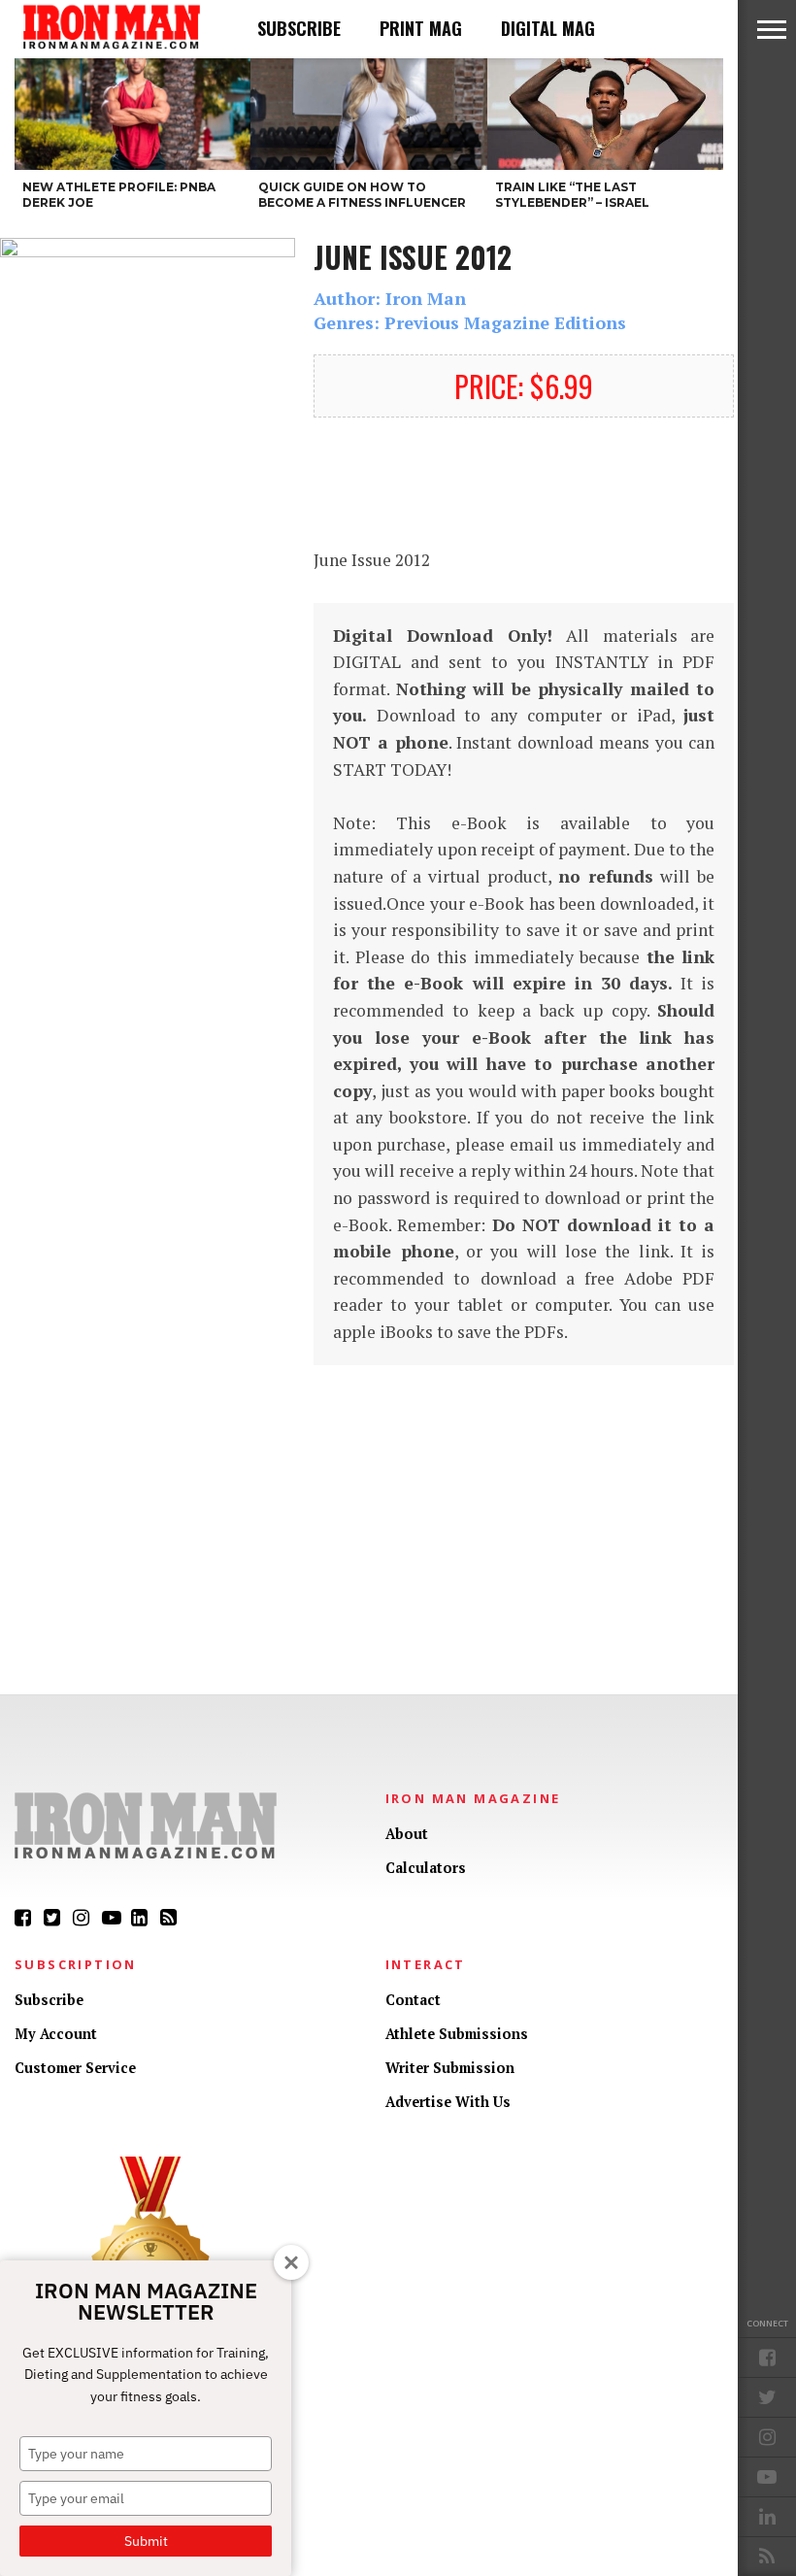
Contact (413, 2000)
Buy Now (524, 482)
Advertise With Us (448, 2102)
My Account (56, 2034)
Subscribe (299, 28)
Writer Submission (450, 2068)
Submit (146, 2541)
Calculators (426, 1868)
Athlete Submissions (457, 2034)
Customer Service (75, 2068)
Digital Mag (548, 28)
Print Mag (421, 28)
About (407, 1834)
